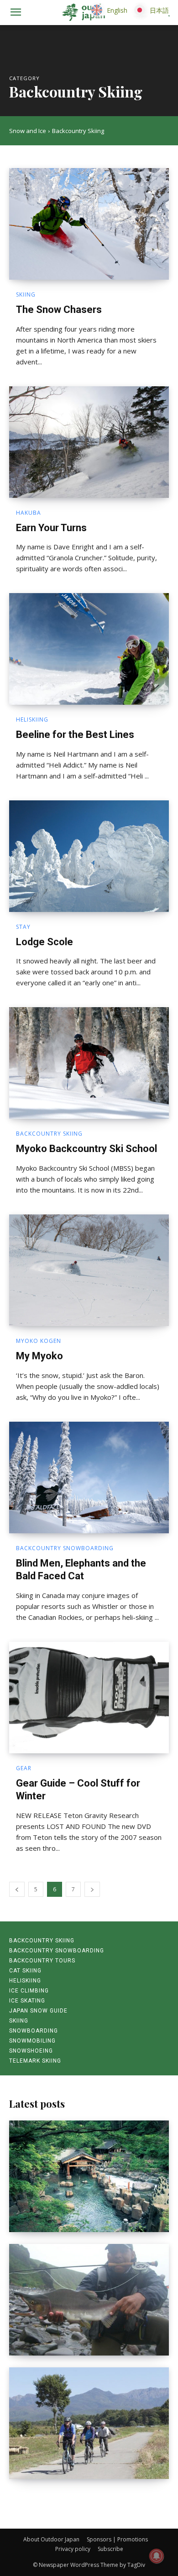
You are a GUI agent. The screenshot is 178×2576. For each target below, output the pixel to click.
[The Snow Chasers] (89, 224)
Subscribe (110, 2549)
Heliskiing (32, 720)
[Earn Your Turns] (89, 442)
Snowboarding (34, 2031)
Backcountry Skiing (49, 1134)
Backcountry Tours (42, 1961)
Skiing (26, 295)
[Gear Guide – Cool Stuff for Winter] (89, 1698)
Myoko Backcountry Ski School (86, 1149)
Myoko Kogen (39, 1341)
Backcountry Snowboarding (65, 1548)
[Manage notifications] (157, 2556)
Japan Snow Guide (38, 2011)
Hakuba (29, 513)
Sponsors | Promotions (117, 2539)
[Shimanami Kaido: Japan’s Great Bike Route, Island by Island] (89, 2423)
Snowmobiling (32, 2041)
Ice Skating (27, 2001)
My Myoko (39, 1356)
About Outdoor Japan (51, 2539)
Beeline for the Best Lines (75, 735)
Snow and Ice (28, 131)
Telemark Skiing (35, 2061)
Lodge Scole (44, 942)
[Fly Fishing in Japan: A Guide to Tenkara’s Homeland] (89, 2300)
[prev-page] (17, 1889)
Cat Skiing (25, 1971)
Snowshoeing (31, 2051)
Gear (24, 1768)
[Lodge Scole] (89, 856)
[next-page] (92, 1889)
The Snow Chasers (59, 310)
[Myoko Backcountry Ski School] (89, 1063)
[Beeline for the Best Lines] (89, 649)
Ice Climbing (29, 1991)
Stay (23, 927)
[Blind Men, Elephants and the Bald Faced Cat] (89, 1477)
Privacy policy (73, 2549)
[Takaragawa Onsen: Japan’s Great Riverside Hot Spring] (89, 2176)
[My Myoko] (89, 1270)
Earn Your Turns (51, 528)
